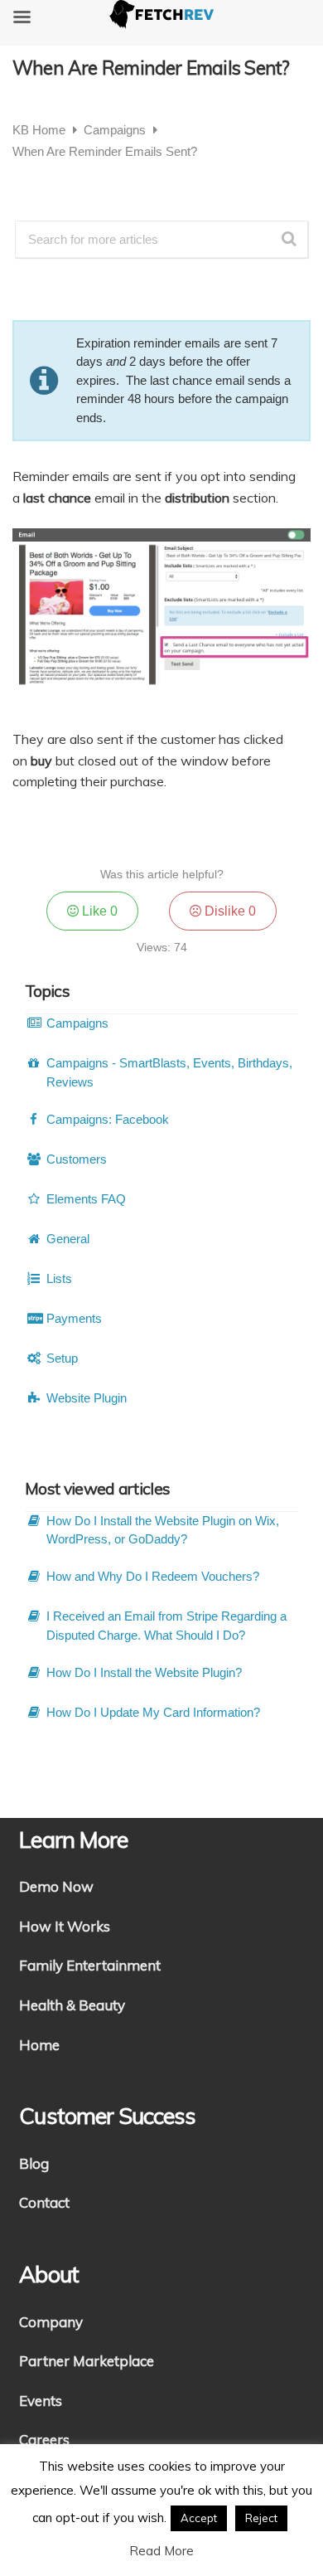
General (68, 1239)
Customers (77, 1159)
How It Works (65, 1926)
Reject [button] (261, 2518)
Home (39, 2045)
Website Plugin (87, 1398)
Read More (161, 2551)
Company (51, 2322)
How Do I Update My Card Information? (153, 1712)
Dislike (229, 911)
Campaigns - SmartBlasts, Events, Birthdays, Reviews (169, 1072)
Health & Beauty (72, 2005)
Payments (74, 1318)
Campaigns (116, 130)
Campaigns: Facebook (108, 1119)
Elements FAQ (86, 1199)
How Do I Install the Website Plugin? (144, 1672)
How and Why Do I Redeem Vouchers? (153, 1576)
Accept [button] (199, 2518)
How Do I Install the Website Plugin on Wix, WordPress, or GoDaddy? (163, 1530)
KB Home (41, 130)
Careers (44, 2440)
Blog (34, 2163)
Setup (62, 1358)
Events (41, 2401)
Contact (44, 2202)
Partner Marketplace (87, 2361)
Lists (59, 1278)
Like (98, 911)
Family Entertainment (90, 1965)
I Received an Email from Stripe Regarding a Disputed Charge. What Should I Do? (166, 1626)
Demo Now (56, 1886)
